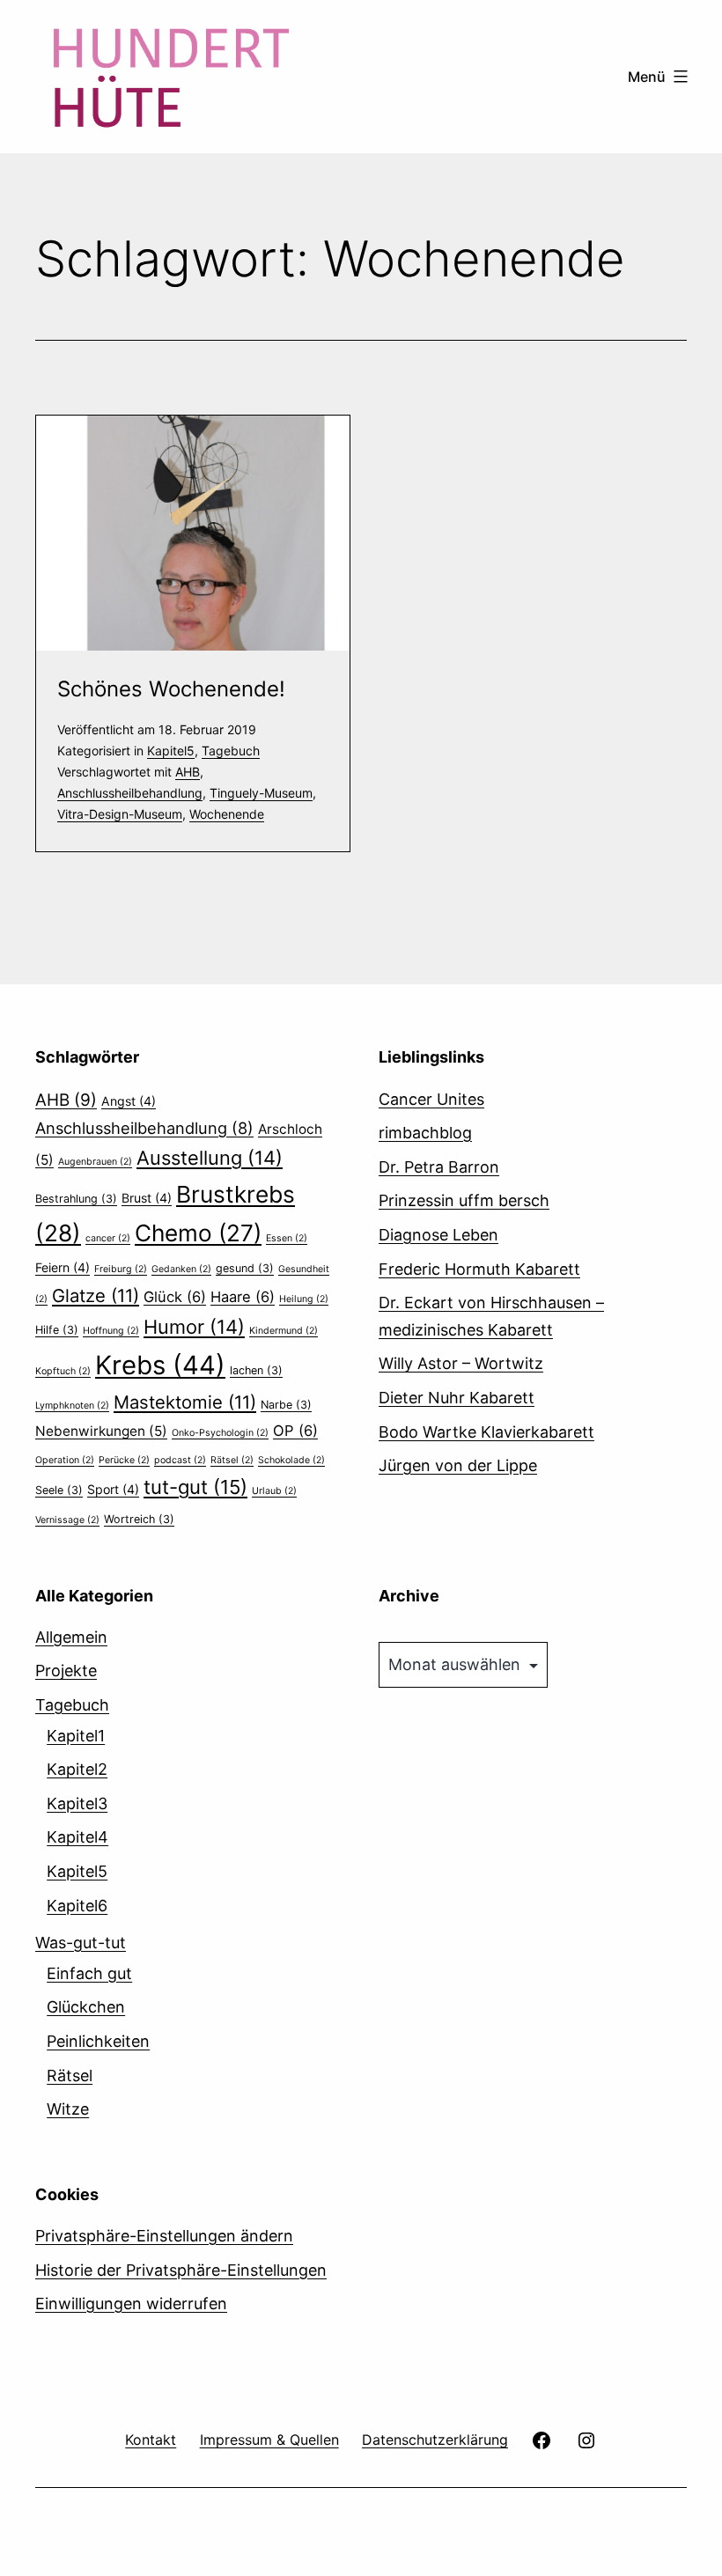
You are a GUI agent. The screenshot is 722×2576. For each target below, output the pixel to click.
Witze (68, 2109)
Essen (287, 1238)
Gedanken (181, 1269)
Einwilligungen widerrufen (131, 2304)
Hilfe (57, 1330)
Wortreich (139, 1519)
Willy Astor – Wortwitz (461, 1363)
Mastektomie (185, 1402)
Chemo (198, 1233)
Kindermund (284, 1331)
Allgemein (71, 1637)
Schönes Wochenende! (171, 689)
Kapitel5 (171, 751)
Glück (175, 1297)
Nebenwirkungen (101, 1431)
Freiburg (121, 1269)
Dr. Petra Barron (439, 1167)
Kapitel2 (77, 1769)
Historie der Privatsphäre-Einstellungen (181, 2270)
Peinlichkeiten (98, 2041)
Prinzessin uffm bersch (464, 1200)
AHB (188, 772)
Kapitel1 (76, 1736)
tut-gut (195, 1487)
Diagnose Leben (438, 1235)
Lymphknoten (72, 1406)
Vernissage (67, 1520)
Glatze (96, 1295)
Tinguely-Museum (261, 793)
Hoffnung (111, 1331)
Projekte (66, 1671)
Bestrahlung (76, 1199)
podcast (180, 1460)
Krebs (160, 1365)
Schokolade (291, 1460)
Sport (113, 1489)
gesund (245, 1268)
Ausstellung (210, 1158)
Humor (194, 1327)
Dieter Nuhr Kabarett (457, 1398)
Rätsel (232, 1460)
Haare (243, 1297)
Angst (129, 1101)
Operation (65, 1460)
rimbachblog (425, 1133)
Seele (59, 1490)
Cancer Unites (431, 1099)
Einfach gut (89, 1973)
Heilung (304, 1299)
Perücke (124, 1460)
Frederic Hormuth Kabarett (479, 1269)
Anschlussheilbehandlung (130, 793)
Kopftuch (63, 1371)
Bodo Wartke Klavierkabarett (486, 1432)
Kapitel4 (77, 1837)
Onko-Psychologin (220, 1433)
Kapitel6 (77, 1906)
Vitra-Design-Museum (120, 814)
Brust (147, 1198)
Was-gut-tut (81, 1943)
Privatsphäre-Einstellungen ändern (164, 2236)
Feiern (63, 1267)
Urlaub (274, 1491)
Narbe (286, 1405)
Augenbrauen (95, 1162)
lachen (256, 1370)
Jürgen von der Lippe (458, 1465)
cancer (108, 1238)
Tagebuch (231, 751)
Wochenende (227, 814)
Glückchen (86, 2007)
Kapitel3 (77, 1803)
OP (295, 1431)
